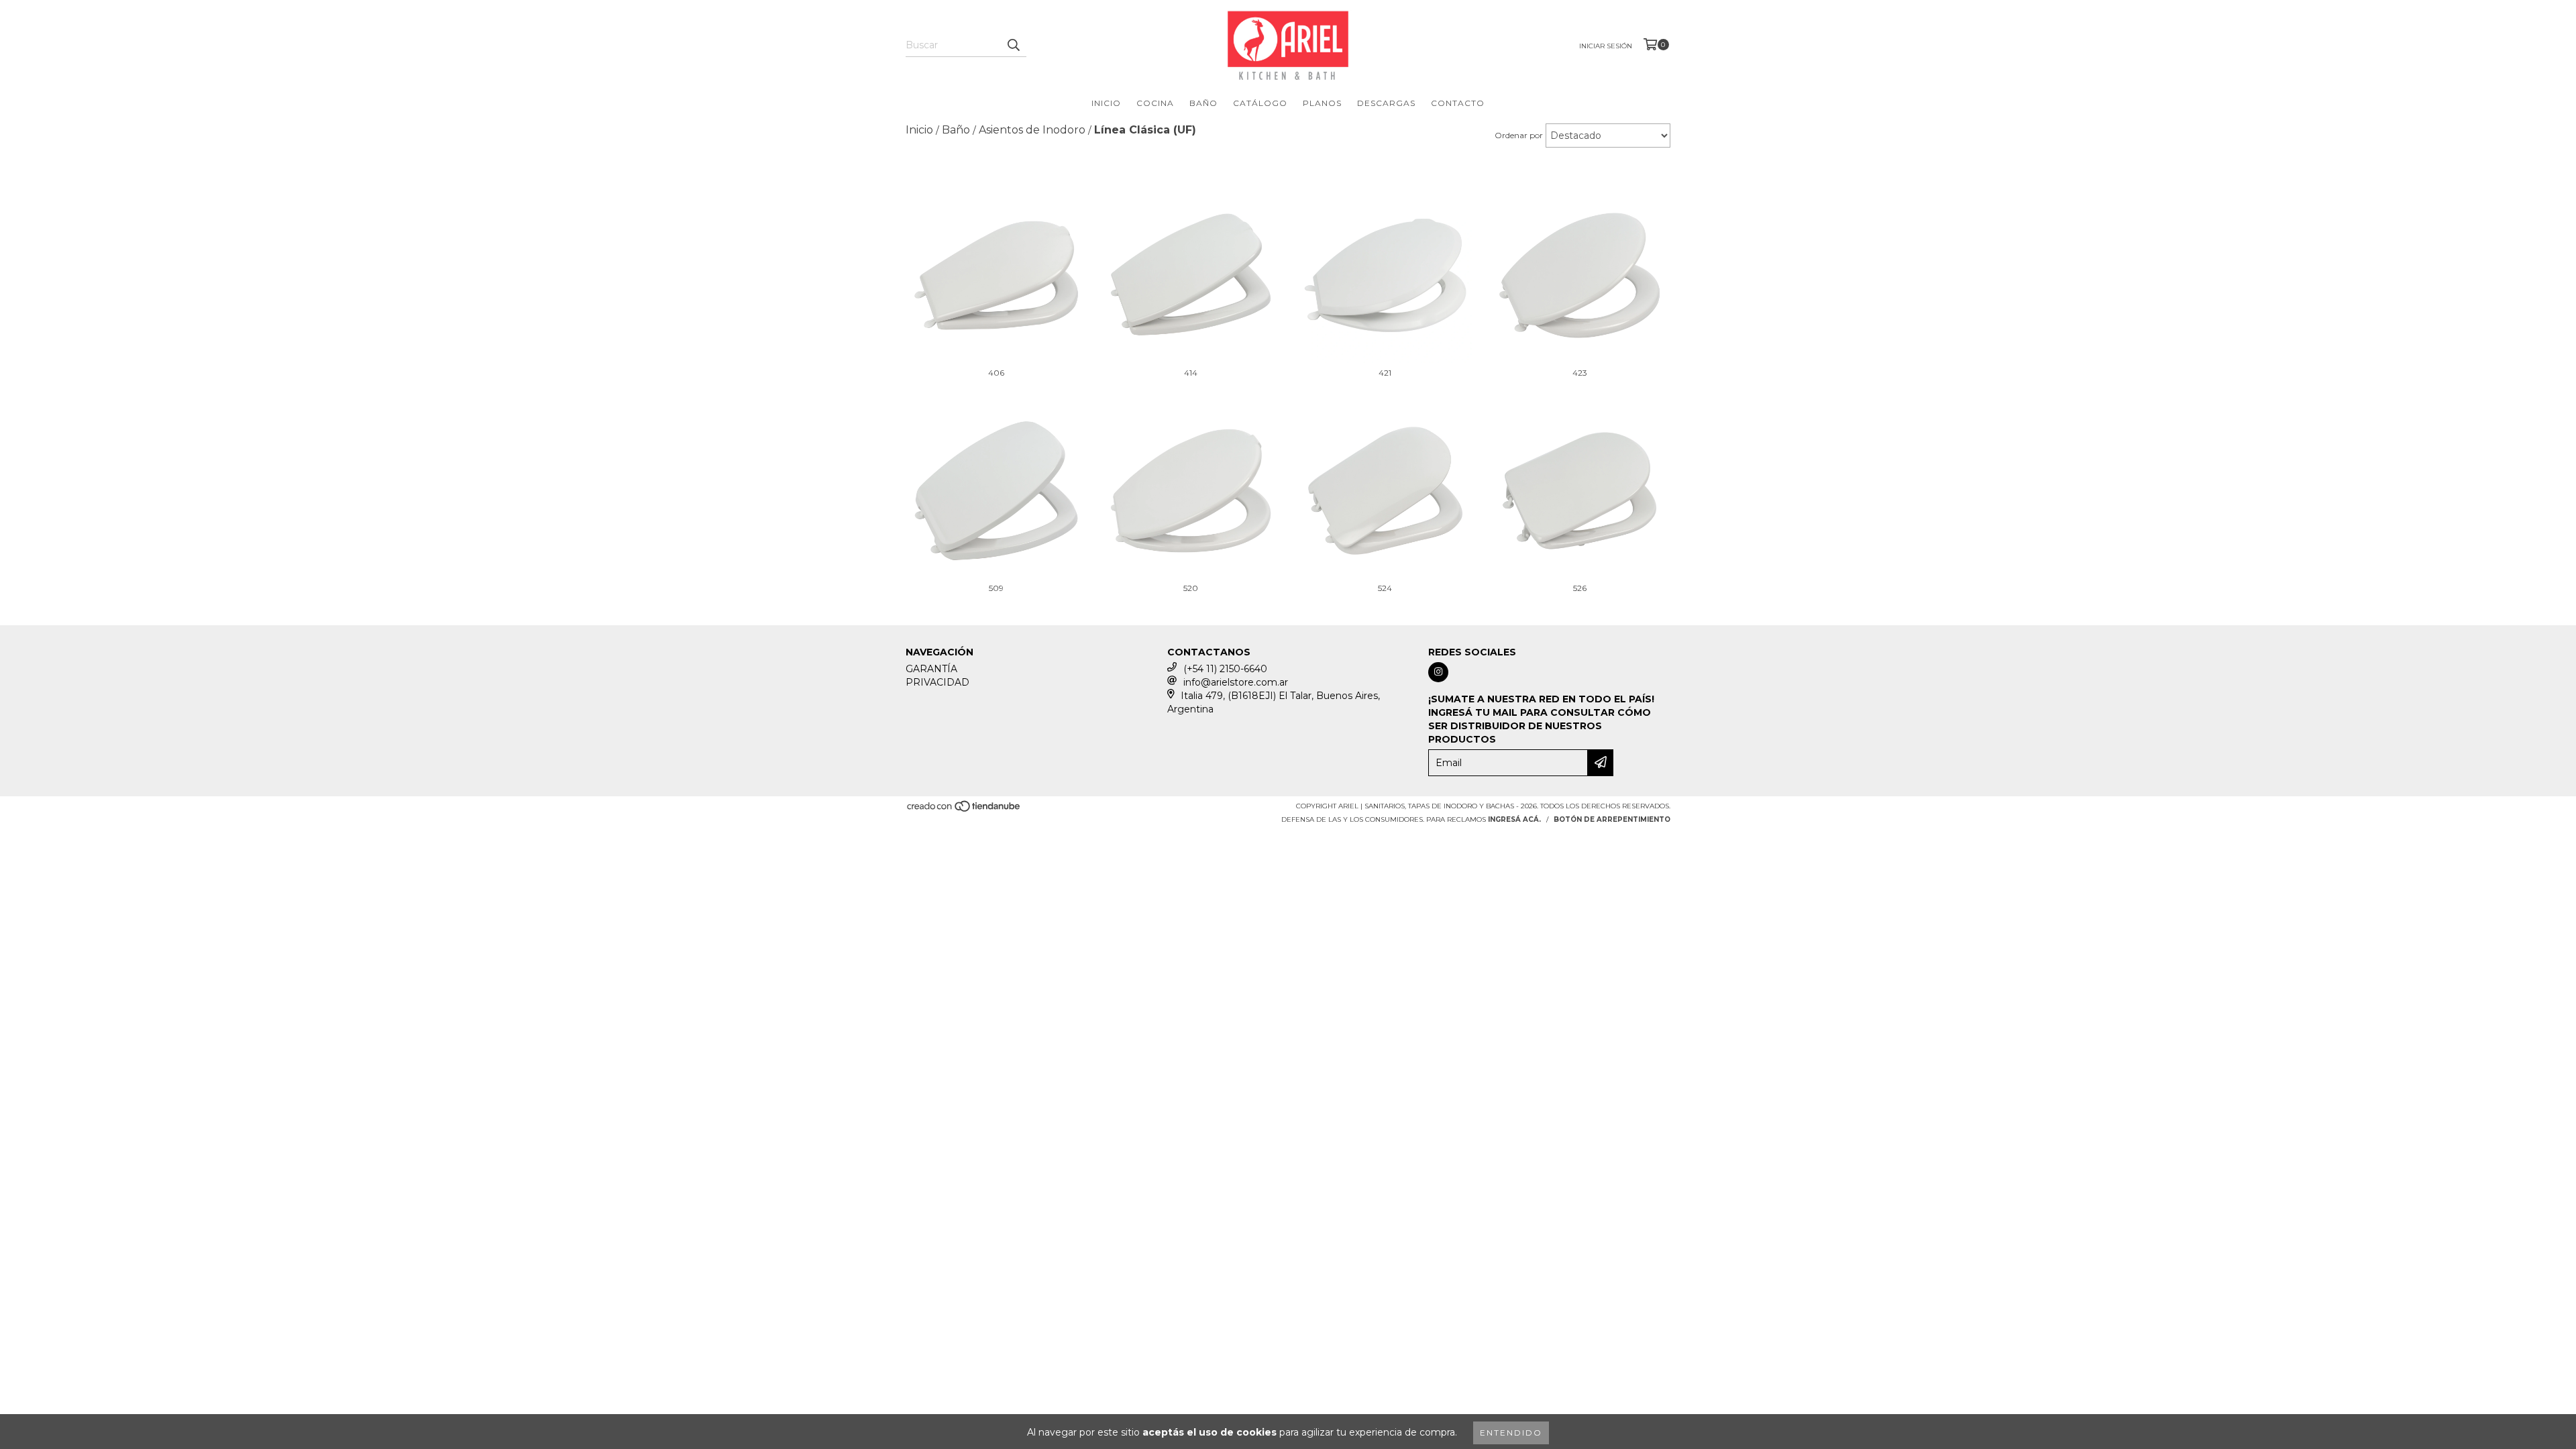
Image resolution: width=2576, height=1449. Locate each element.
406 (996, 373)
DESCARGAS (1386, 103)
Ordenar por (1519, 135)
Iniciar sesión (1606, 46)
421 (1385, 373)
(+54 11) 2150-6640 (1225, 669)
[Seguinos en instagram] (1438, 672)
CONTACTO (1458, 103)
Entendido (1511, 1433)
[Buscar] (1013, 45)
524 (1385, 588)
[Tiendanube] (964, 810)
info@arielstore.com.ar (1236, 682)
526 (1580, 588)
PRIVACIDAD (937, 682)
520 (1191, 588)
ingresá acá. (1514, 819)
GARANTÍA (931, 669)
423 (1580, 373)
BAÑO (1203, 103)
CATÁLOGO (1260, 103)
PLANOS (1322, 103)
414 (1191, 373)
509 (996, 588)
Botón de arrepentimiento (1612, 819)
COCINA (1155, 103)
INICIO (1106, 103)
